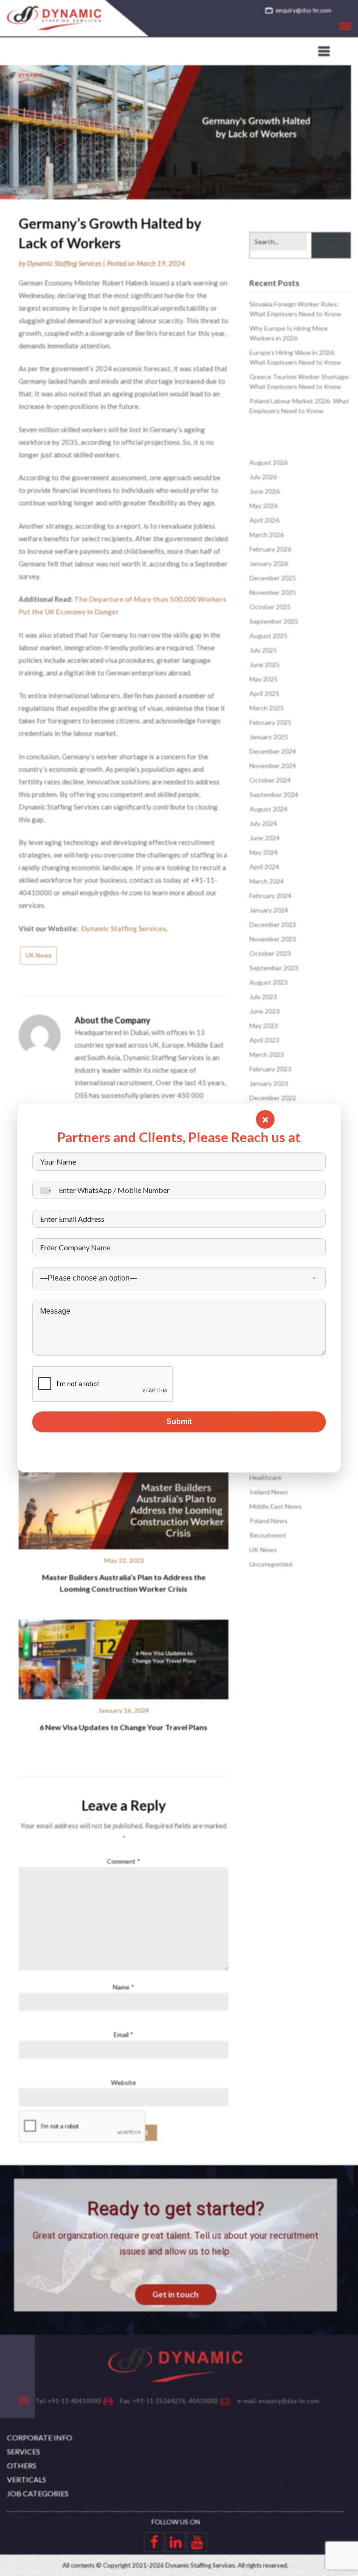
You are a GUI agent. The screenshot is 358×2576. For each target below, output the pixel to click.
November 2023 (273, 939)
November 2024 (273, 766)
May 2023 (264, 1026)
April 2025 (264, 693)
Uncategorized (271, 1564)
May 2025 (264, 679)
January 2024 (269, 910)
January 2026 (269, 563)
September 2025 (274, 621)
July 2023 (263, 997)
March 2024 (267, 881)
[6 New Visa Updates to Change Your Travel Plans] (124, 1656)
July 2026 (263, 477)
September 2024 (274, 794)
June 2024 (265, 838)
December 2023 (273, 924)
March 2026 (267, 535)
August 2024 (268, 809)
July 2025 (263, 650)
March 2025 (267, 708)
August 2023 (268, 982)
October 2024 (270, 780)
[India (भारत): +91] (43, 1190)
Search (331, 245)
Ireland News (269, 1492)
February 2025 (270, 722)
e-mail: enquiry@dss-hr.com (278, 2401)
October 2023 (270, 953)
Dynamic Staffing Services (64, 263)
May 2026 (264, 506)
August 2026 (268, 462)
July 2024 (263, 823)
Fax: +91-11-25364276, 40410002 (169, 2401)
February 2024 (270, 896)
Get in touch (176, 2294)
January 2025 (269, 737)
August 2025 (268, 636)
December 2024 (273, 751)
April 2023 (264, 1040)
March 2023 (267, 1054)
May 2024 (264, 852)
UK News (38, 955)
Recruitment (268, 1535)
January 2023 (269, 1083)
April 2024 (264, 867)
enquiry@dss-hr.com (303, 10)
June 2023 (265, 1011)
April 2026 (264, 520)
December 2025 (273, 578)
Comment (124, 1861)
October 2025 (270, 607)
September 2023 (274, 968)
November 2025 (273, 592)
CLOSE (265, 1119)
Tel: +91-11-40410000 (68, 2401)
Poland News (268, 1521)
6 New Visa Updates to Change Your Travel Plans (124, 1727)
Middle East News (275, 1506)
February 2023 (270, 1069)
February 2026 (270, 549)
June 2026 (265, 491)
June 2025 (265, 664)
